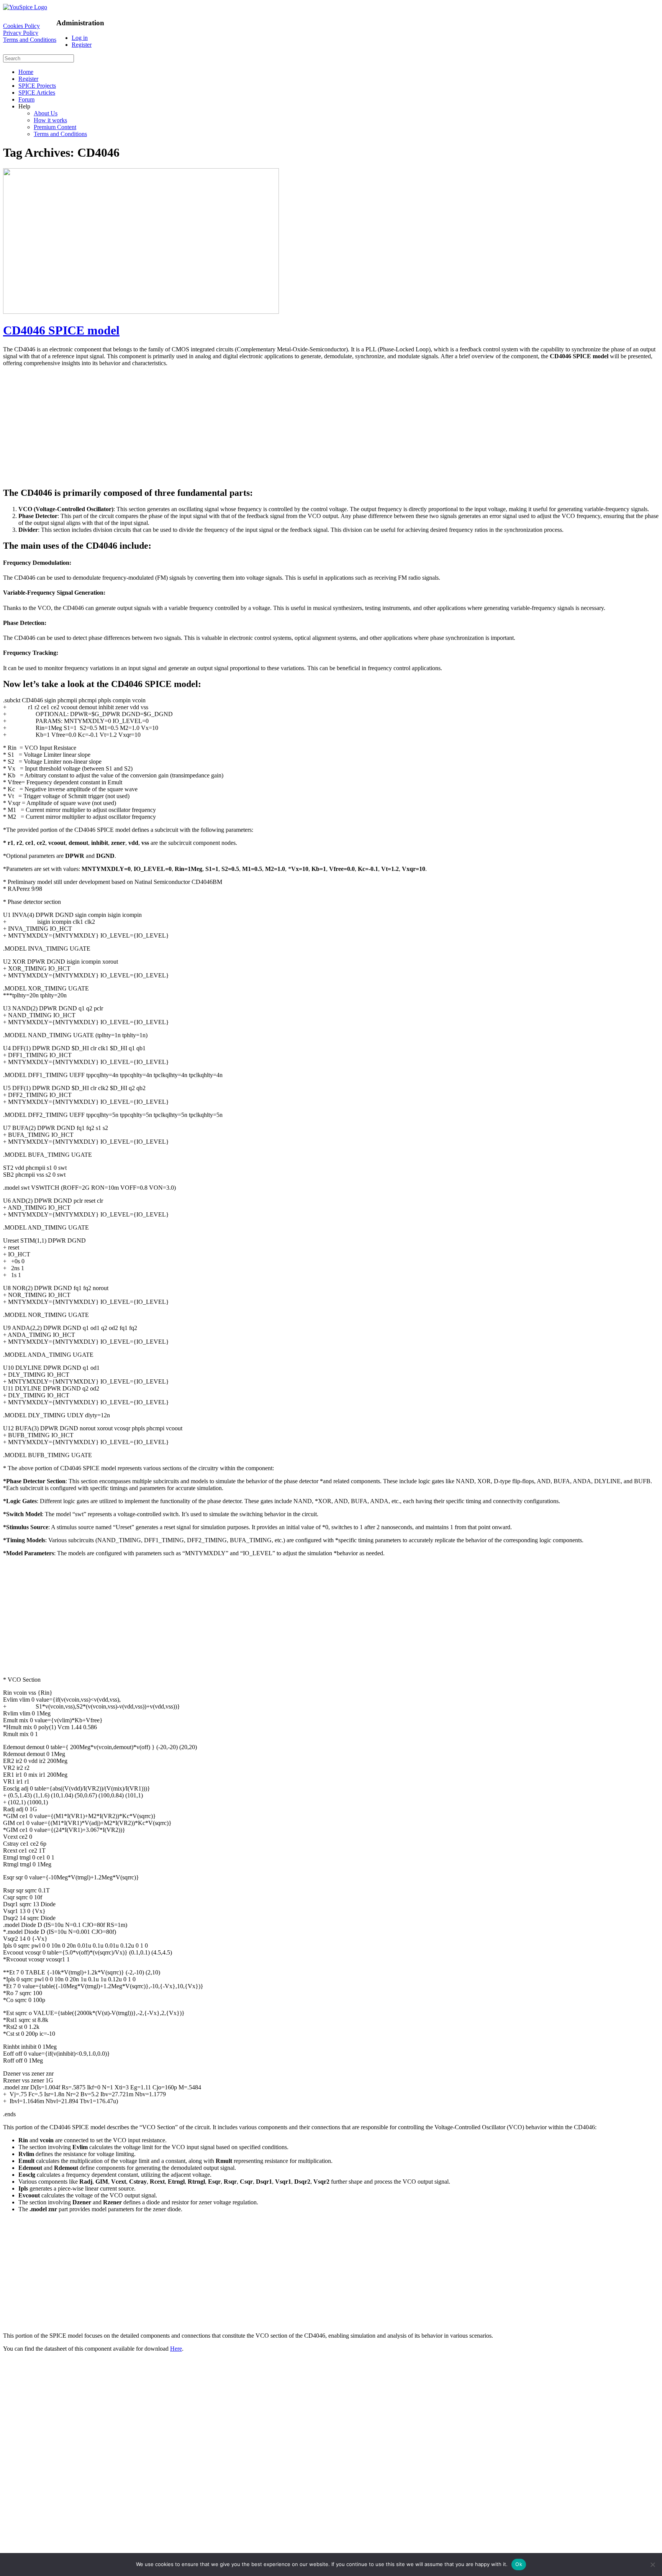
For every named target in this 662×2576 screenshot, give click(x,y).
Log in (80, 38)
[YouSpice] (25, 7)
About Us (46, 113)
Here (176, 2349)
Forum (26, 99)
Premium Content (55, 127)
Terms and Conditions (30, 40)
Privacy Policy (21, 33)
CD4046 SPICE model (61, 330)
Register (82, 45)
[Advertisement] (233, 426)
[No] (652, 2565)
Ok (519, 2564)
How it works (50, 120)
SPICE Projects (37, 86)
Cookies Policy (21, 26)
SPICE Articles (37, 93)
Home (26, 72)
